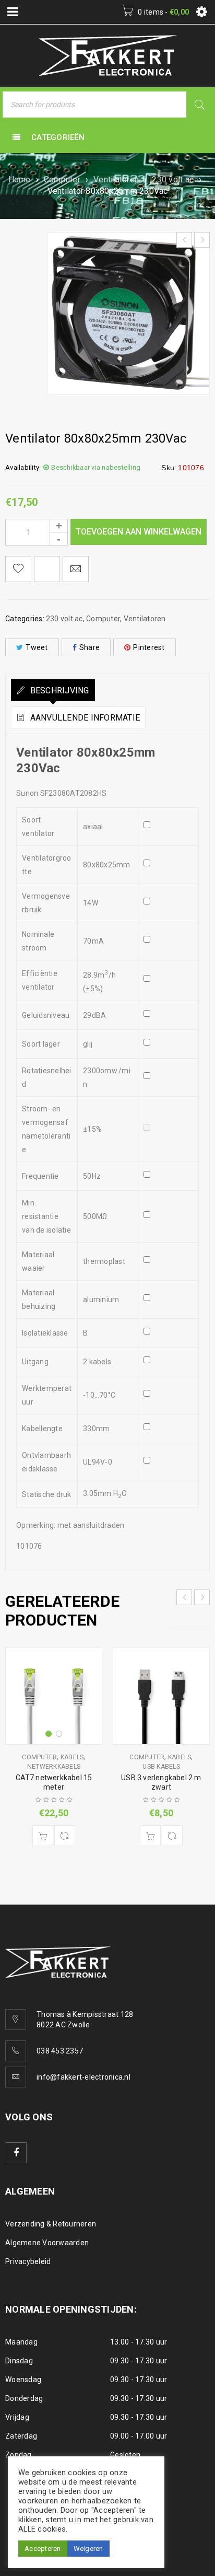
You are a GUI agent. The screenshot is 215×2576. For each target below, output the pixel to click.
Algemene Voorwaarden (47, 2243)
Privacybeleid (28, 2261)
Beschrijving (58, 691)
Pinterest (149, 647)
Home (20, 179)
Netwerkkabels (54, 1767)
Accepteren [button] (43, 2549)
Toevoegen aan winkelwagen (139, 532)
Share (89, 647)
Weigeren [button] (88, 2549)
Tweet (37, 647)
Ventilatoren (116, 179)
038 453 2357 (60, 2051)
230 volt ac (173, 179)
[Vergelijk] (65, 1836)
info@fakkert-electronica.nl (83, 2077)
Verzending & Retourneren (51, 2224)
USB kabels (161, 1767)
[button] (43, 1836)
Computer (62, 179)
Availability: (23, 467)
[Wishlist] (18, 569)
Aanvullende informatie (84, 718)
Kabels (72, 1757)
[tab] (53, 690)
